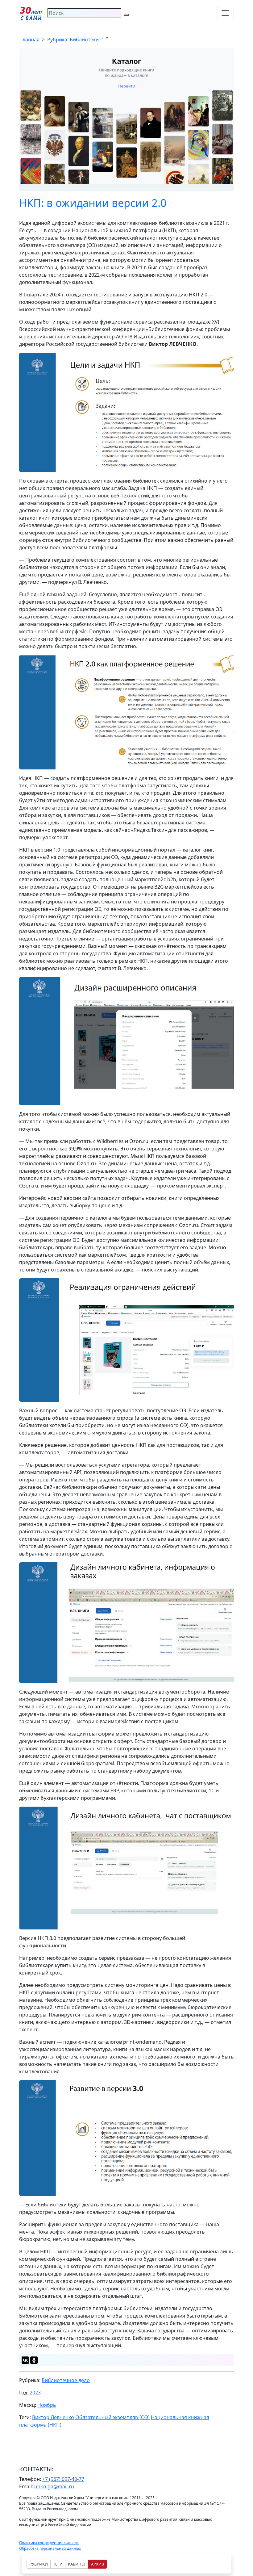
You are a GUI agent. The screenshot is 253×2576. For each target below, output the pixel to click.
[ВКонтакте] (25, 2360)
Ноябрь (47, 2405)
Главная (30, 40)
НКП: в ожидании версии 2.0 (93, 203)
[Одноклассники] (34, 2360)
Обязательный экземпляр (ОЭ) (112, 2417)
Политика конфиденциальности (49, 2543)
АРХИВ (97, 2564)
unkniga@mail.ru (54, 2486)
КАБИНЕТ (77, 2564)
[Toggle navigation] (225, 13)
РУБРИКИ (39, 2564)
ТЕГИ (58, 2564)
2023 (35, 2393)
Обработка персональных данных (50, 2548)
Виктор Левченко (53, 2417)
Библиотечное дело (66, 2380)
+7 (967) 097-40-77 (63, 2479)
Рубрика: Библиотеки (73, 40)
